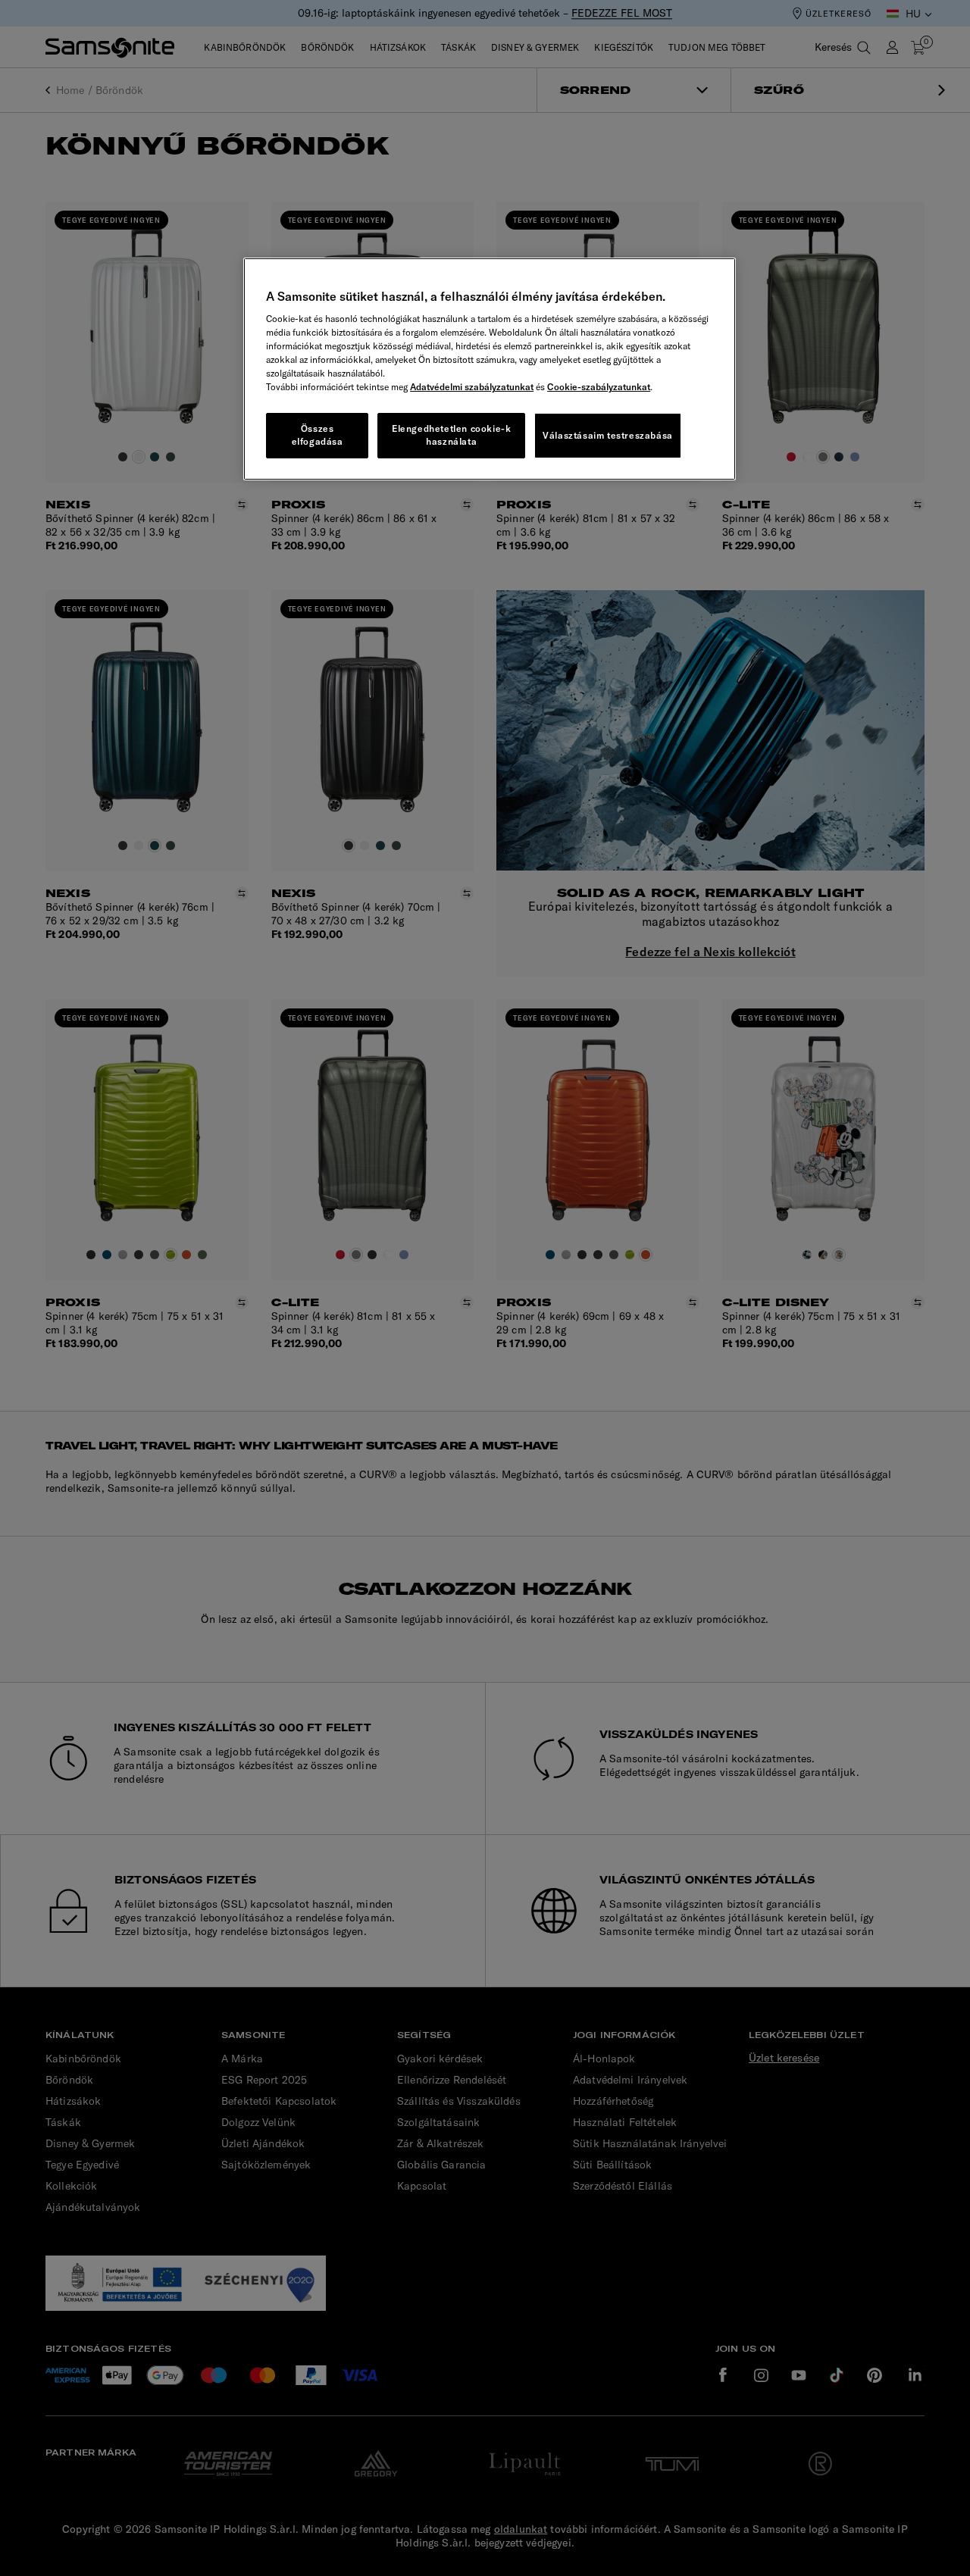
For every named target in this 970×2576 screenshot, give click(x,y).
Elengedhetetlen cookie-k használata (451, 435)
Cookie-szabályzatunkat (599, 387)
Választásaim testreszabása (608, 435)
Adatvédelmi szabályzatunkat (472, 387)
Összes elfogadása (318, 435)
